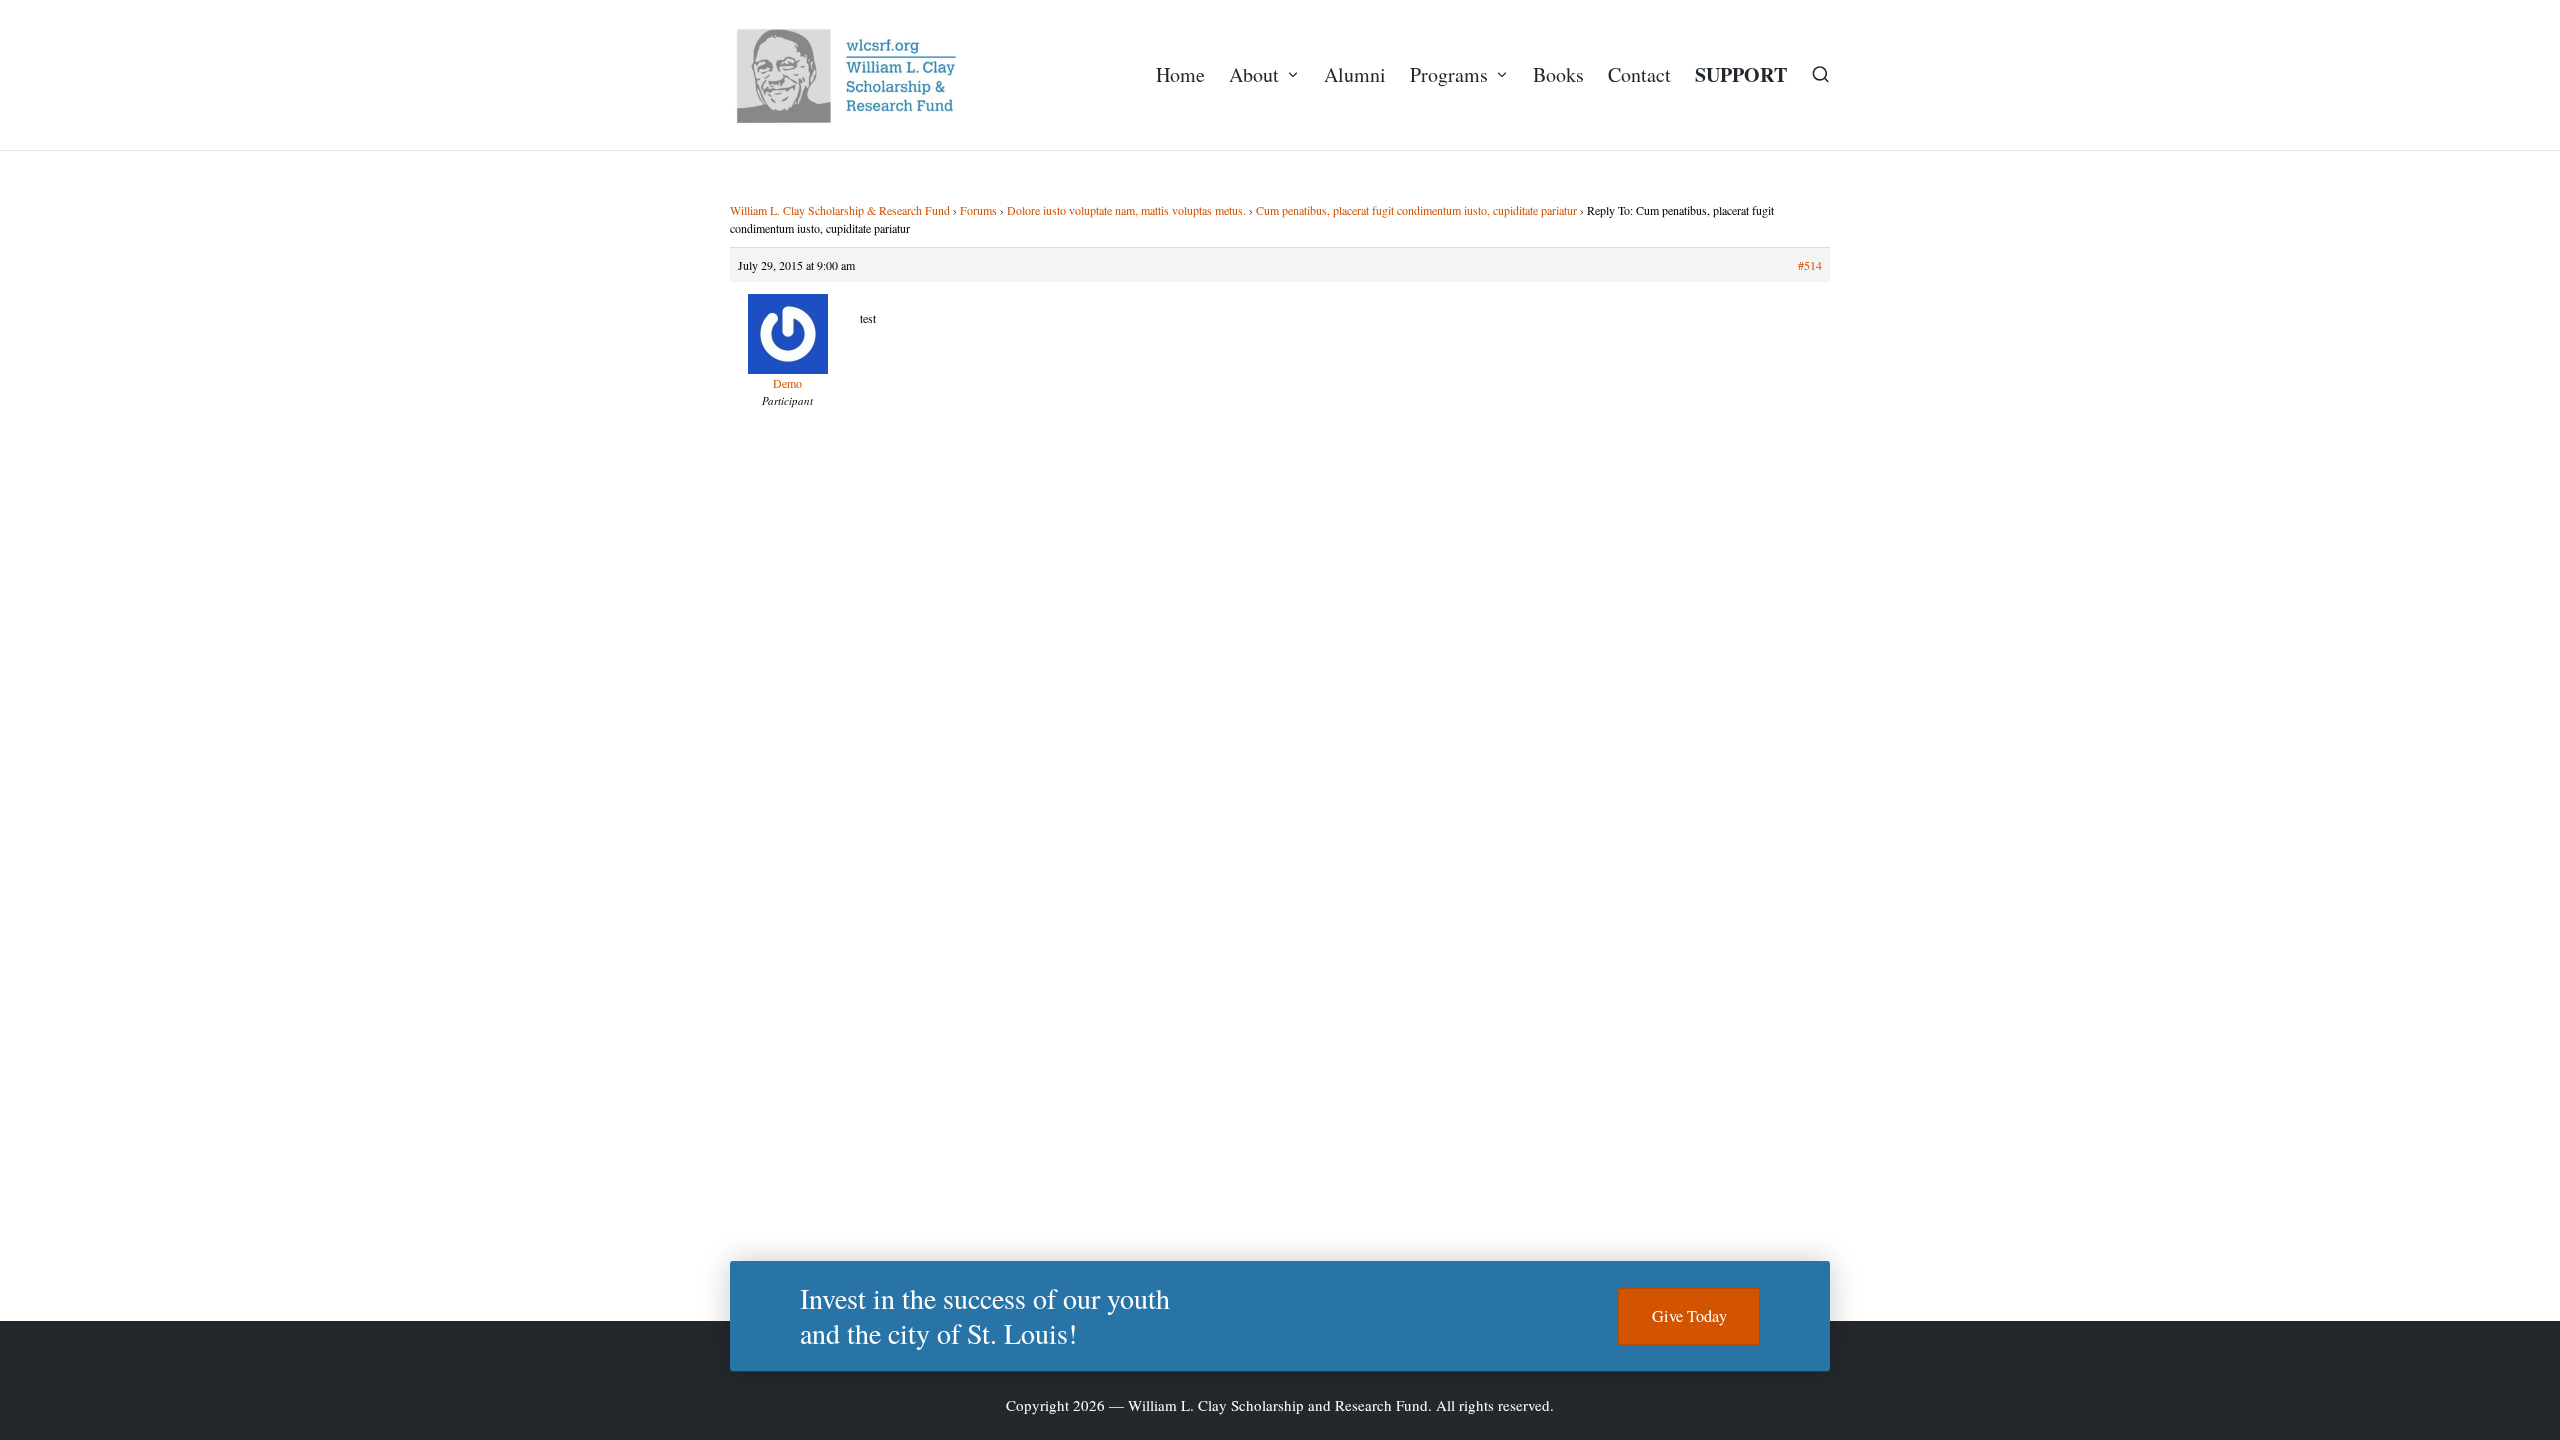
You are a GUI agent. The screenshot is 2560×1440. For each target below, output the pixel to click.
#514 (1810, 265)
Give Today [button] (1689, 1316)
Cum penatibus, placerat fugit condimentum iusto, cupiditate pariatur (1416, 210)
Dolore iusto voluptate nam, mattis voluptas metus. (1126, 210)
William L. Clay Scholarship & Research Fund (840, 210)
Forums (978, 210)
